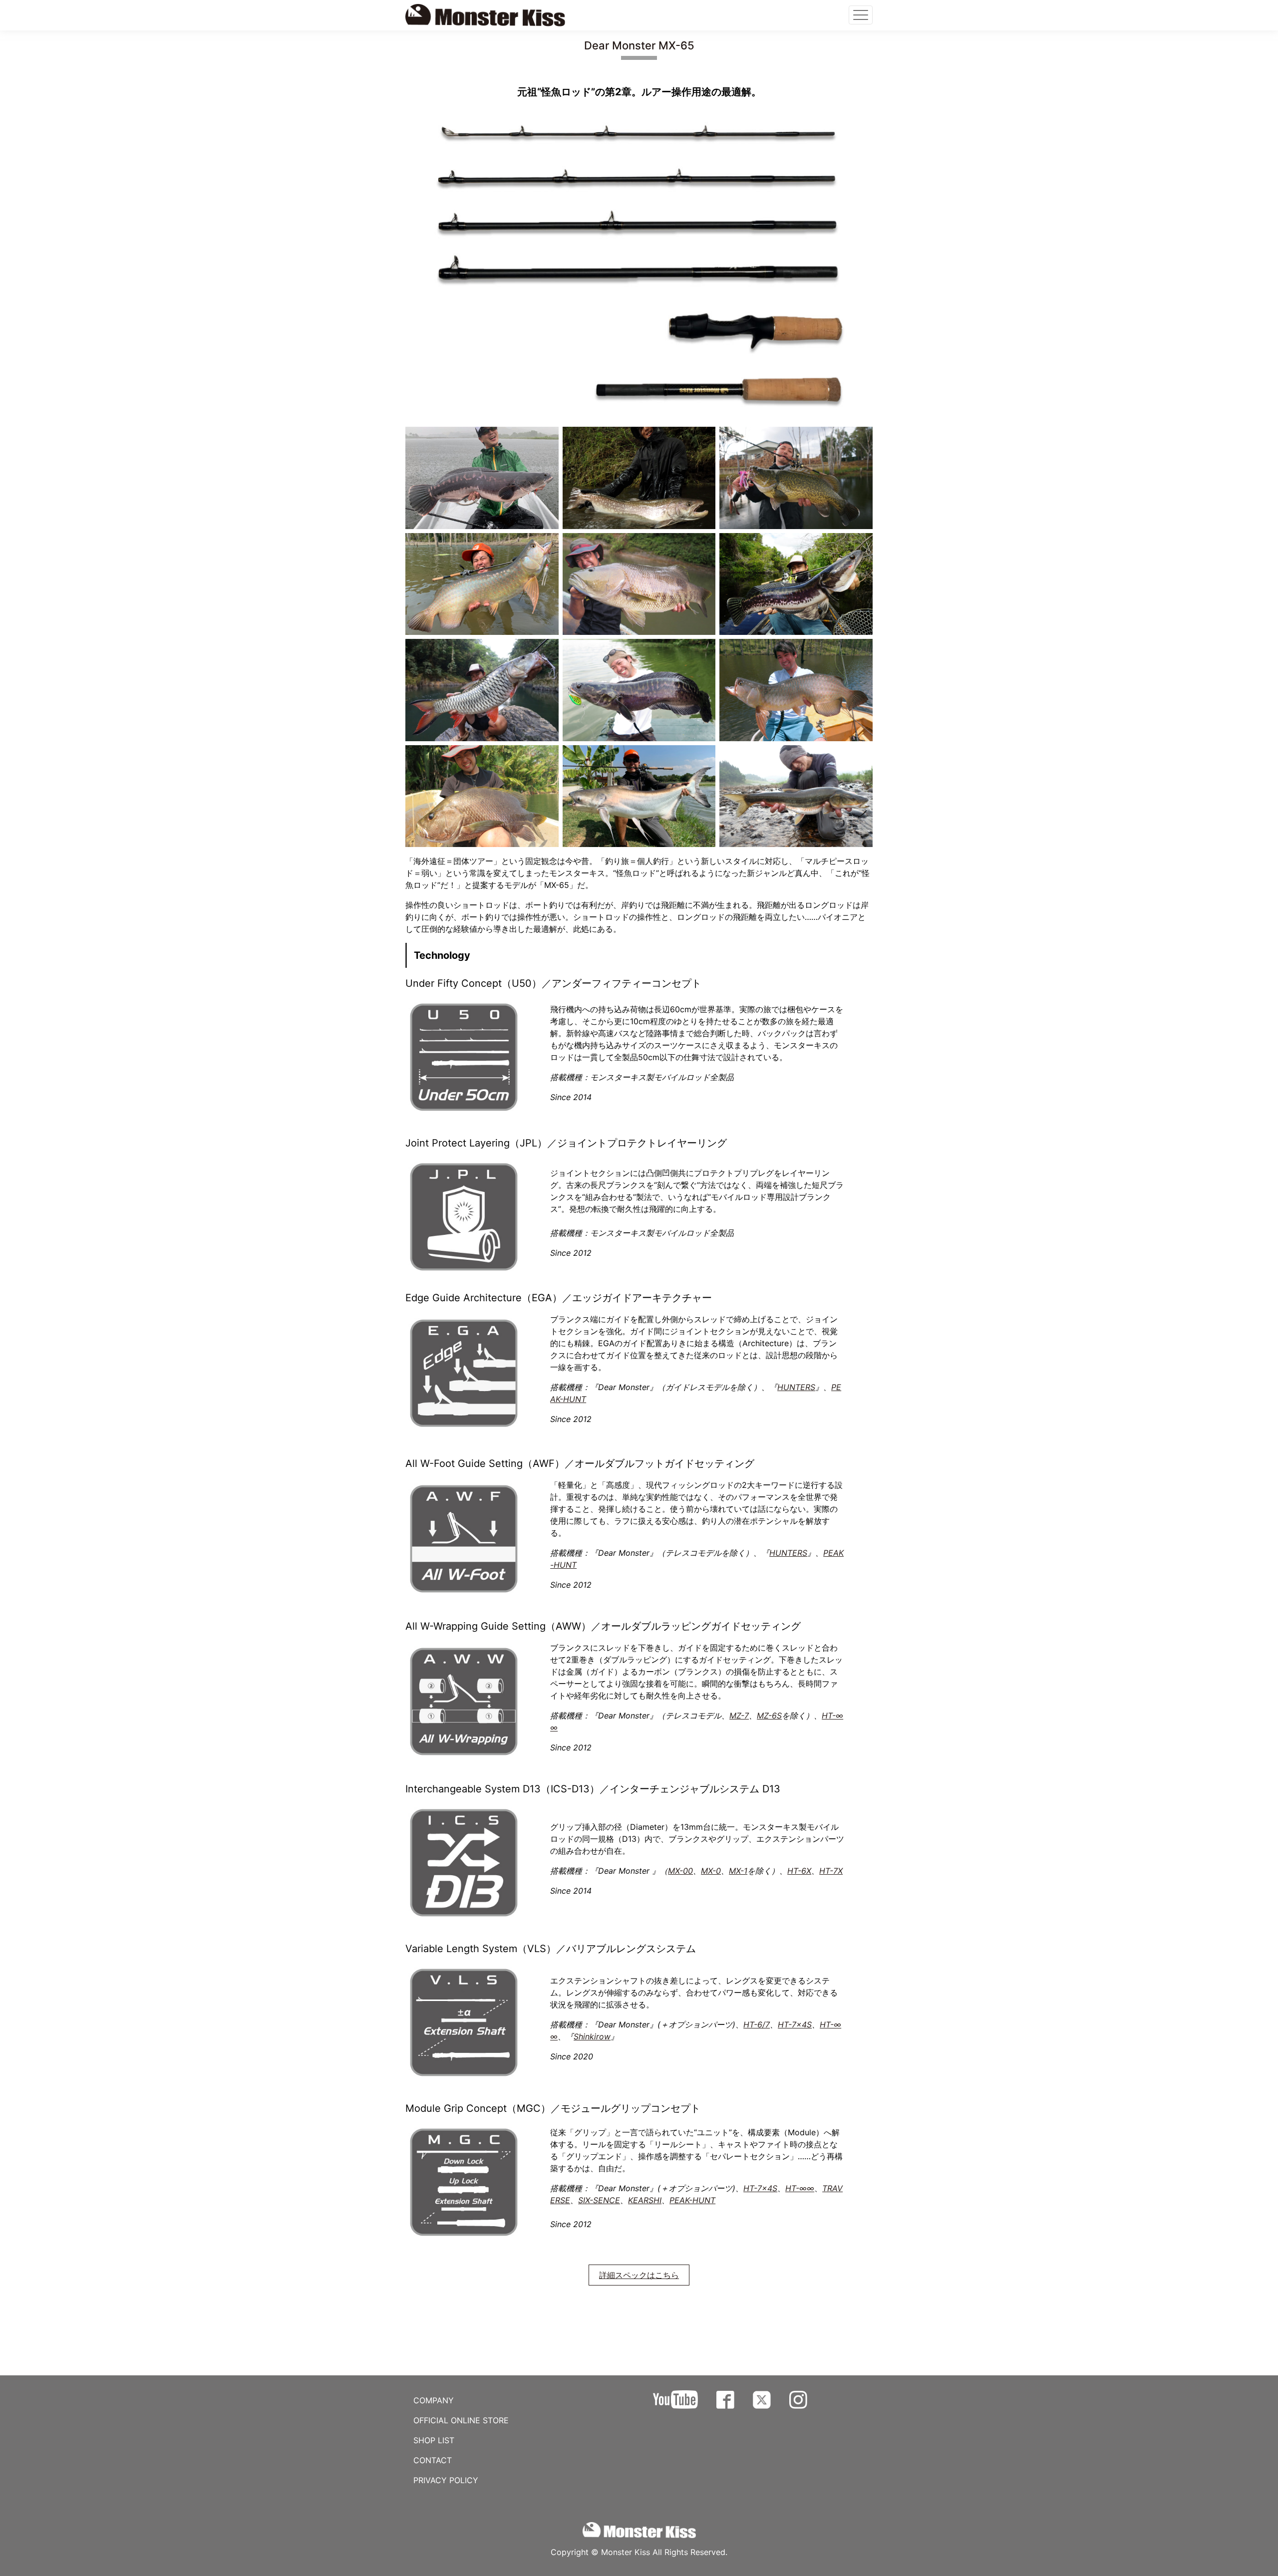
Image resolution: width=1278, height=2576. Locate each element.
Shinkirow (592, 2036)
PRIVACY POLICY (446, 2480)
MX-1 (738, 1871)
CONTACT (433, 2460)
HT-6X (799, 1871)
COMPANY (434, 2400)
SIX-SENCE (599, 2200)
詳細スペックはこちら (639, 2275)
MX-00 (680, 1871)
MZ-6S (769, 1716)
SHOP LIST (434, 2440)
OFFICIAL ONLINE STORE (461, 2420)
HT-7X (831, 1871)
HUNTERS (796, 1387)
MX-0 (711, 1871)
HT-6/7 (757, 2024)
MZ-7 (739, 1716)
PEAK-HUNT (692, 2200)
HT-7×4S (795, 2024)
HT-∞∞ (800, 2188)
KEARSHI (645, 2200)
